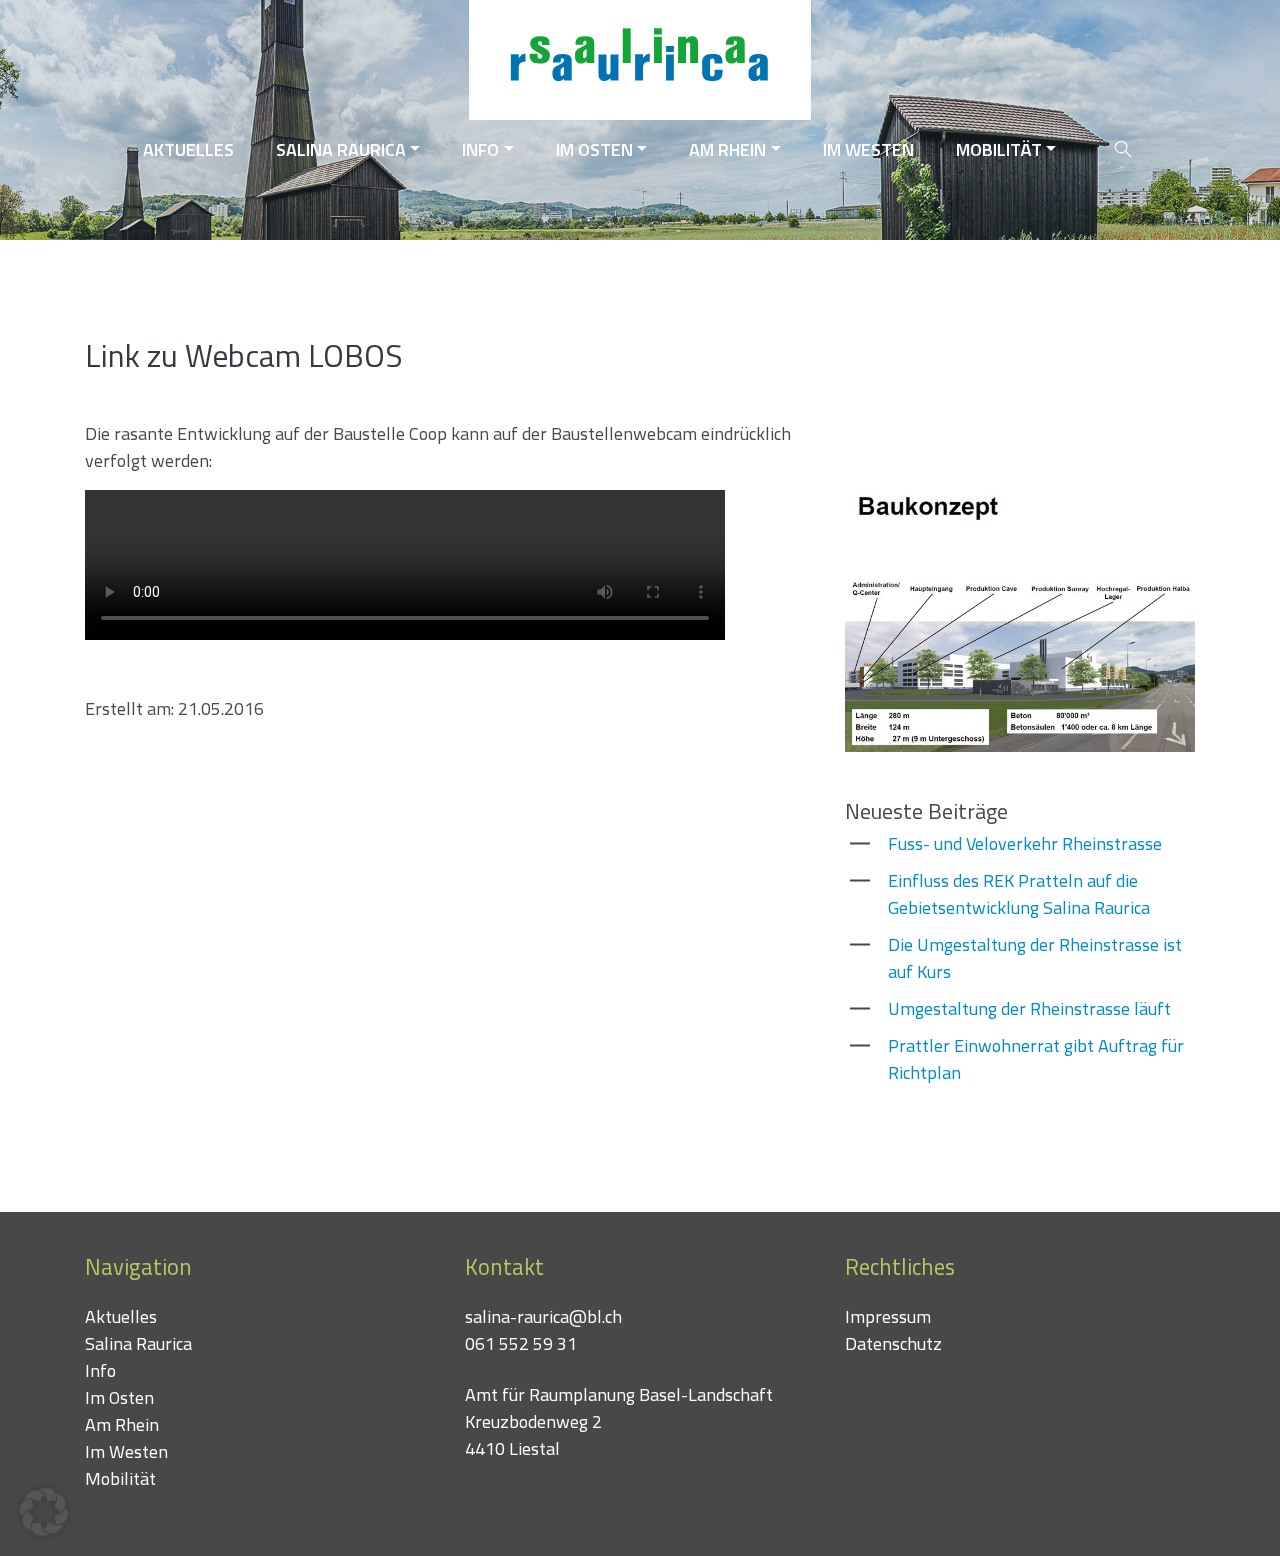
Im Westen (868, 149)
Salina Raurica (341, 149)
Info (480, 149)
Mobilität (999, 149)
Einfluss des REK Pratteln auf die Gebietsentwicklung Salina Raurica (1019, 894)
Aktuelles (188, 149)
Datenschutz (893, 1343)
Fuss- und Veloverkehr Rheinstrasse (1025, 843)
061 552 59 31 (521, 1343)
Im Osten (594, 149)
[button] (44, 1512)
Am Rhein (727, 149)
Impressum (888, 1316)
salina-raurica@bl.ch (543, 1316)
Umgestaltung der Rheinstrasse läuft (1029, 1008)
